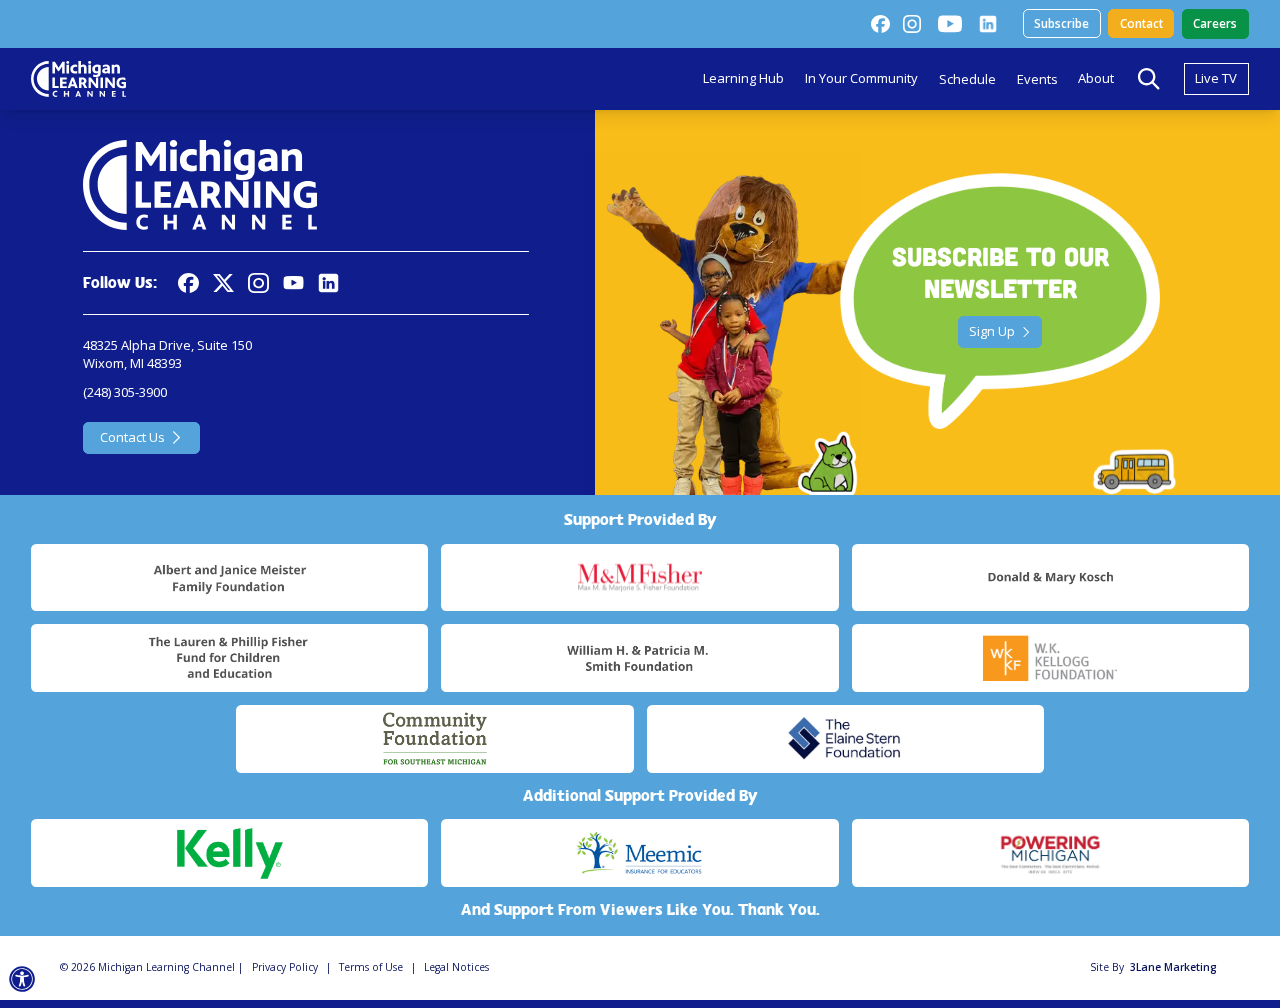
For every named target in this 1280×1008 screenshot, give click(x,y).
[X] (223, 283)
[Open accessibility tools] (22, 979)
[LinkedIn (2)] (988, 24)
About (1096, 78)
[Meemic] (639, 853)
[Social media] (293, 283)
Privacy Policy (285, 967)
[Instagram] (912, 24)
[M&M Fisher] (639, 578)
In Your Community (861, 78)
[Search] (1149, 79)
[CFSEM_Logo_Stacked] (434, 739)
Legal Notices (456, 967)
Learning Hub (743, 78)
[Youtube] (950, 24)
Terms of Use (371, 967)
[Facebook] (880, 24)
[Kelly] (229, 853)
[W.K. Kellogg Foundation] (1050, 658)
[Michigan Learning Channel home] (78, 79)
